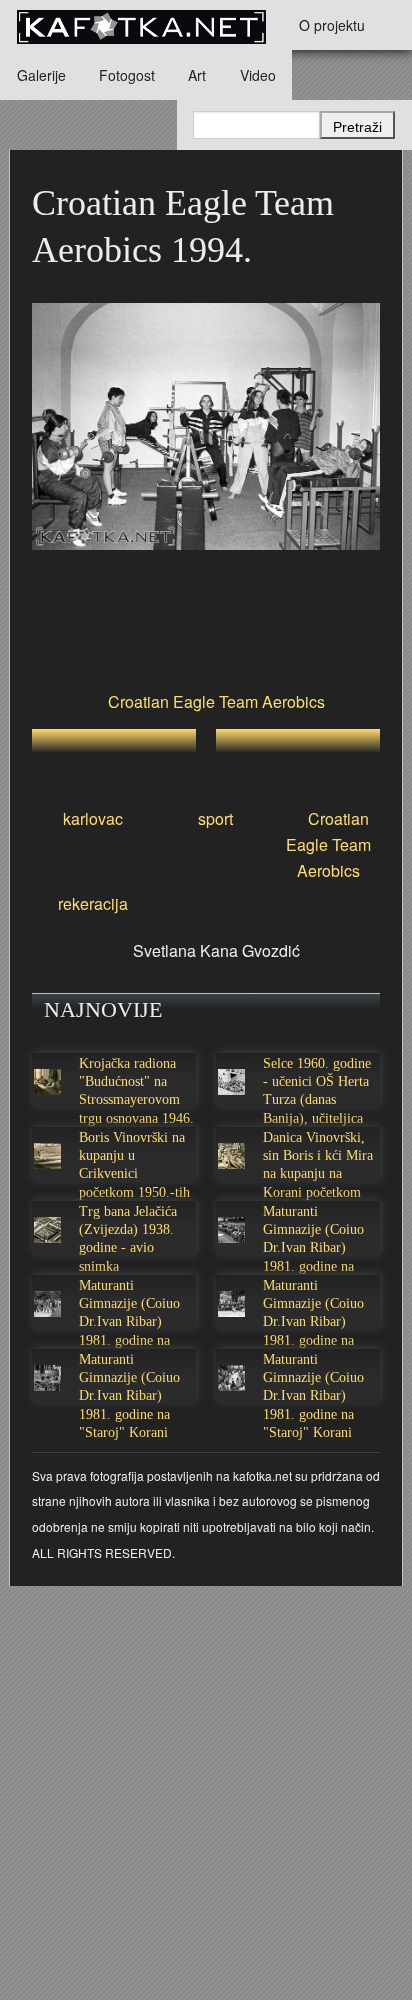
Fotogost (127, 75)
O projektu (332, 25)
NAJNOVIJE (103, 1009)
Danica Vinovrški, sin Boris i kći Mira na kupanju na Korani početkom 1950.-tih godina (318, 1174)
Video (258, 75)
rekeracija (93, 903)
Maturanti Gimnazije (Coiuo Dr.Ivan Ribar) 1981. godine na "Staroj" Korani (313, 1248)
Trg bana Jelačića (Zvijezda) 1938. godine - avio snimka (128, 1239)
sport (215, 818)
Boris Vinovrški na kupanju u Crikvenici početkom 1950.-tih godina (134, 1174)
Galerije (41, 75)
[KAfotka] (141, 25)
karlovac (93, 818)
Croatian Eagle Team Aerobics (216, 701)
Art (197, 75)
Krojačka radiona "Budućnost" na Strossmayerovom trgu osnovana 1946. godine (136, 1100)
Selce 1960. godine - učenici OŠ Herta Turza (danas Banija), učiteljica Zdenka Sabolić (317, 1100)
